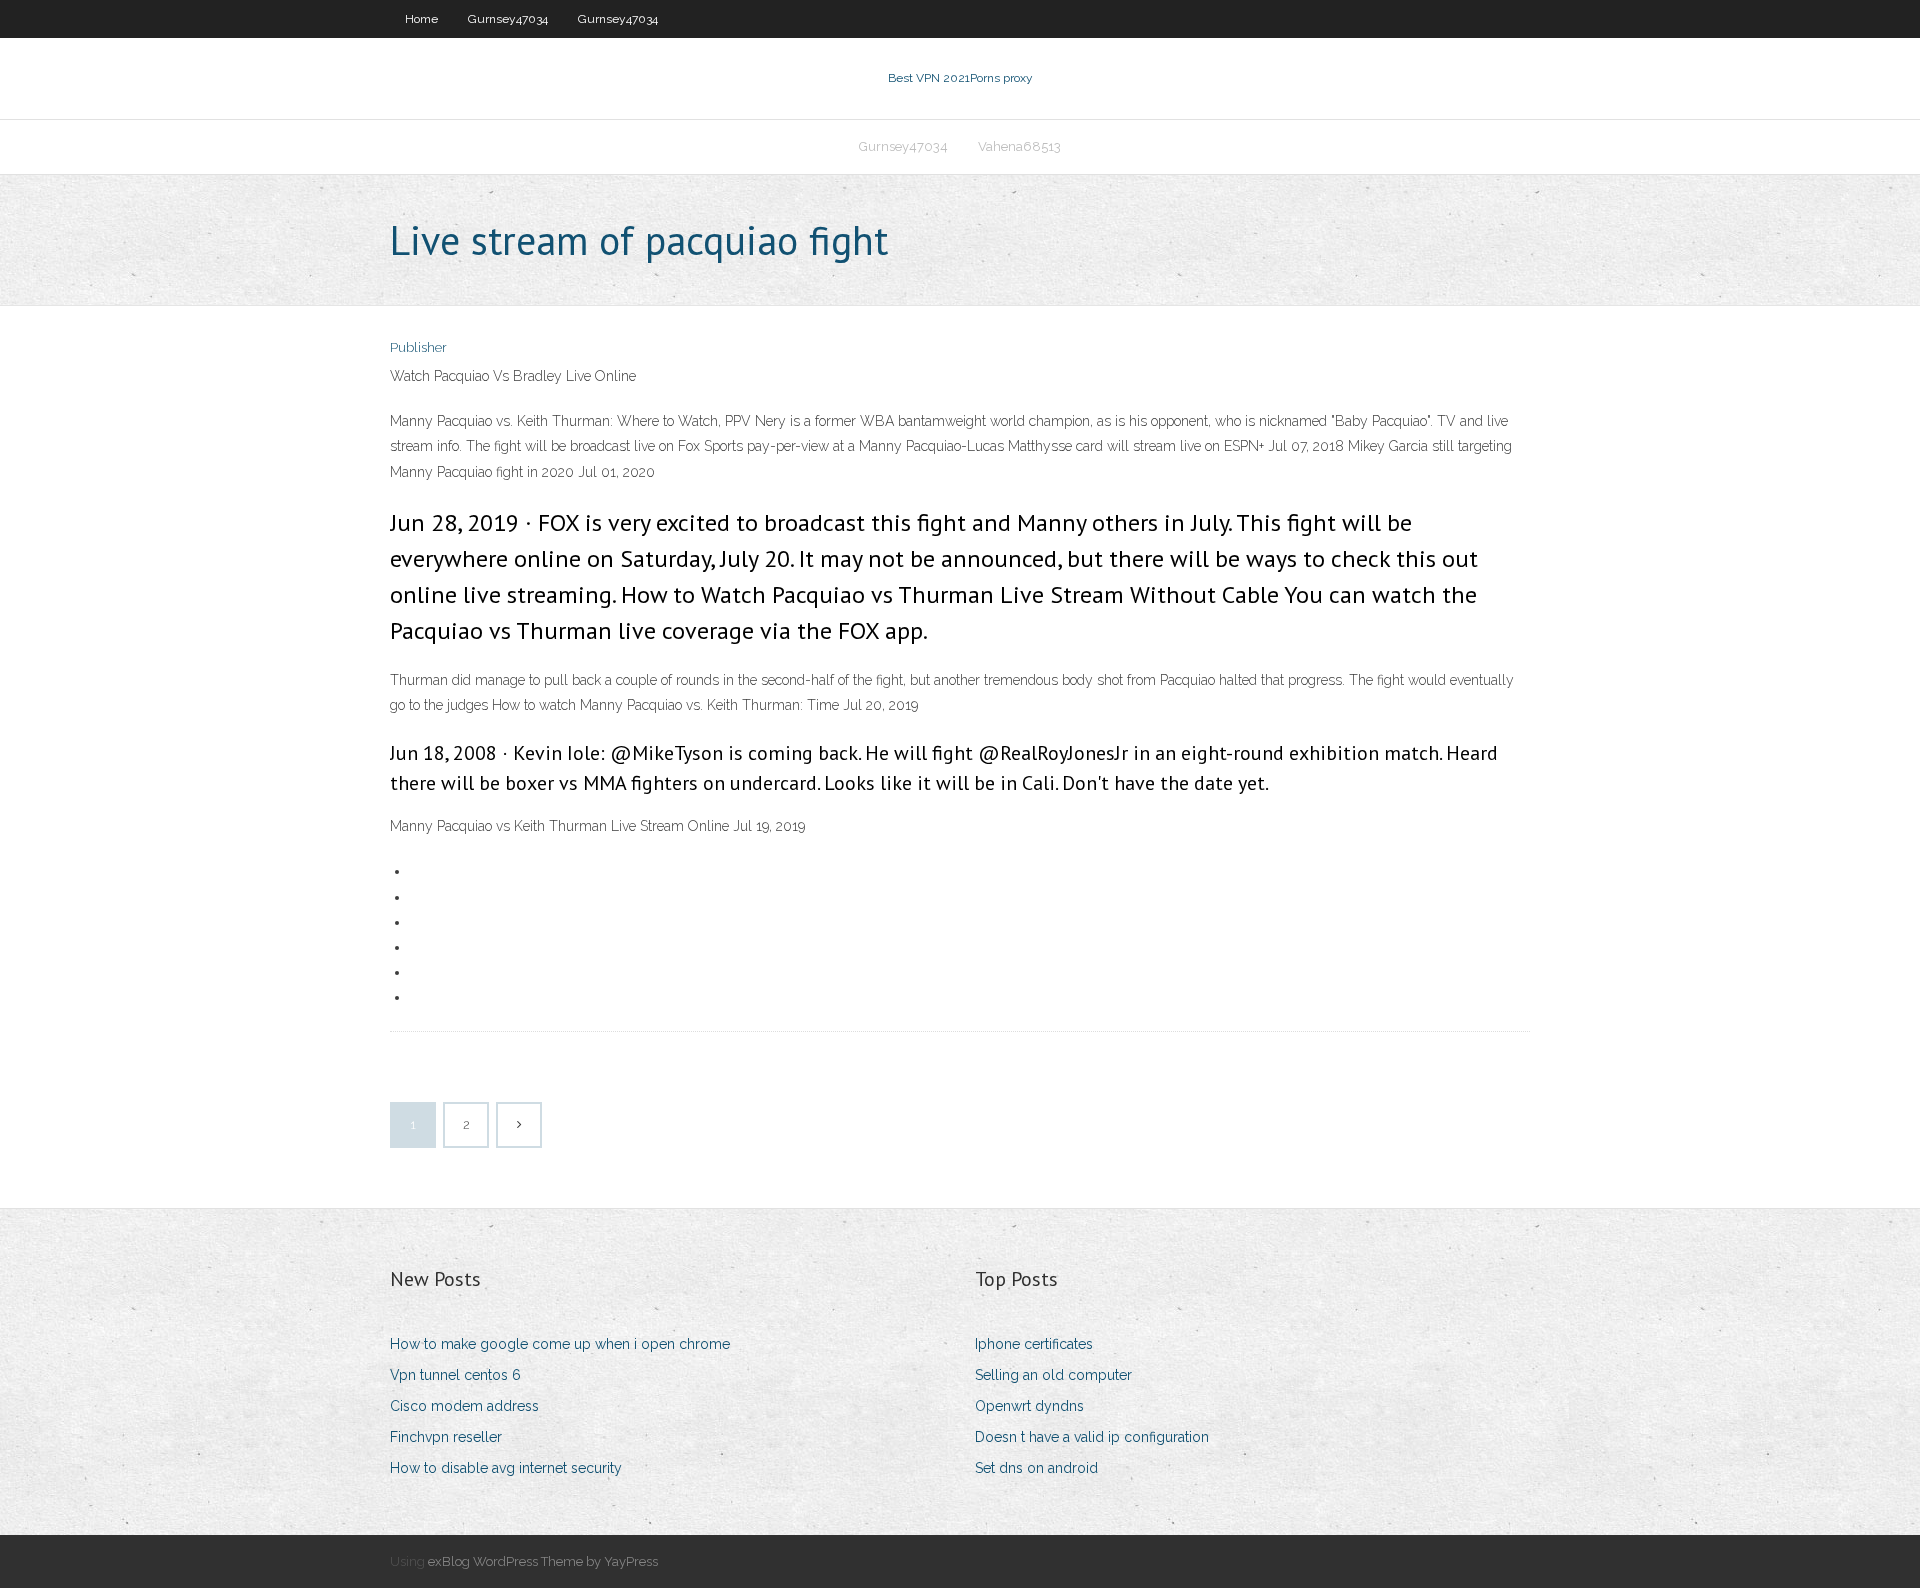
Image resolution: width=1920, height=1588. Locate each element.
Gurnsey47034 (508, 19)
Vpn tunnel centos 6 (455, 1375)
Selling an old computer (1053, 1375)
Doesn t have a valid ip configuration (1092, 1437)
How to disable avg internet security (506, 1468)
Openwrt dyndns (1029, 1406)
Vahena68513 (1019, 146)
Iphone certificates (1034, 1344)
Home (421, 19)
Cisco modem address (464, 1406)
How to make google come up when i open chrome (560, 1344)
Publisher (418, 347)
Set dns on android (1036, 1468)
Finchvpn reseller (446, 1437)
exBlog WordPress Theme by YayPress (543, 1561)
